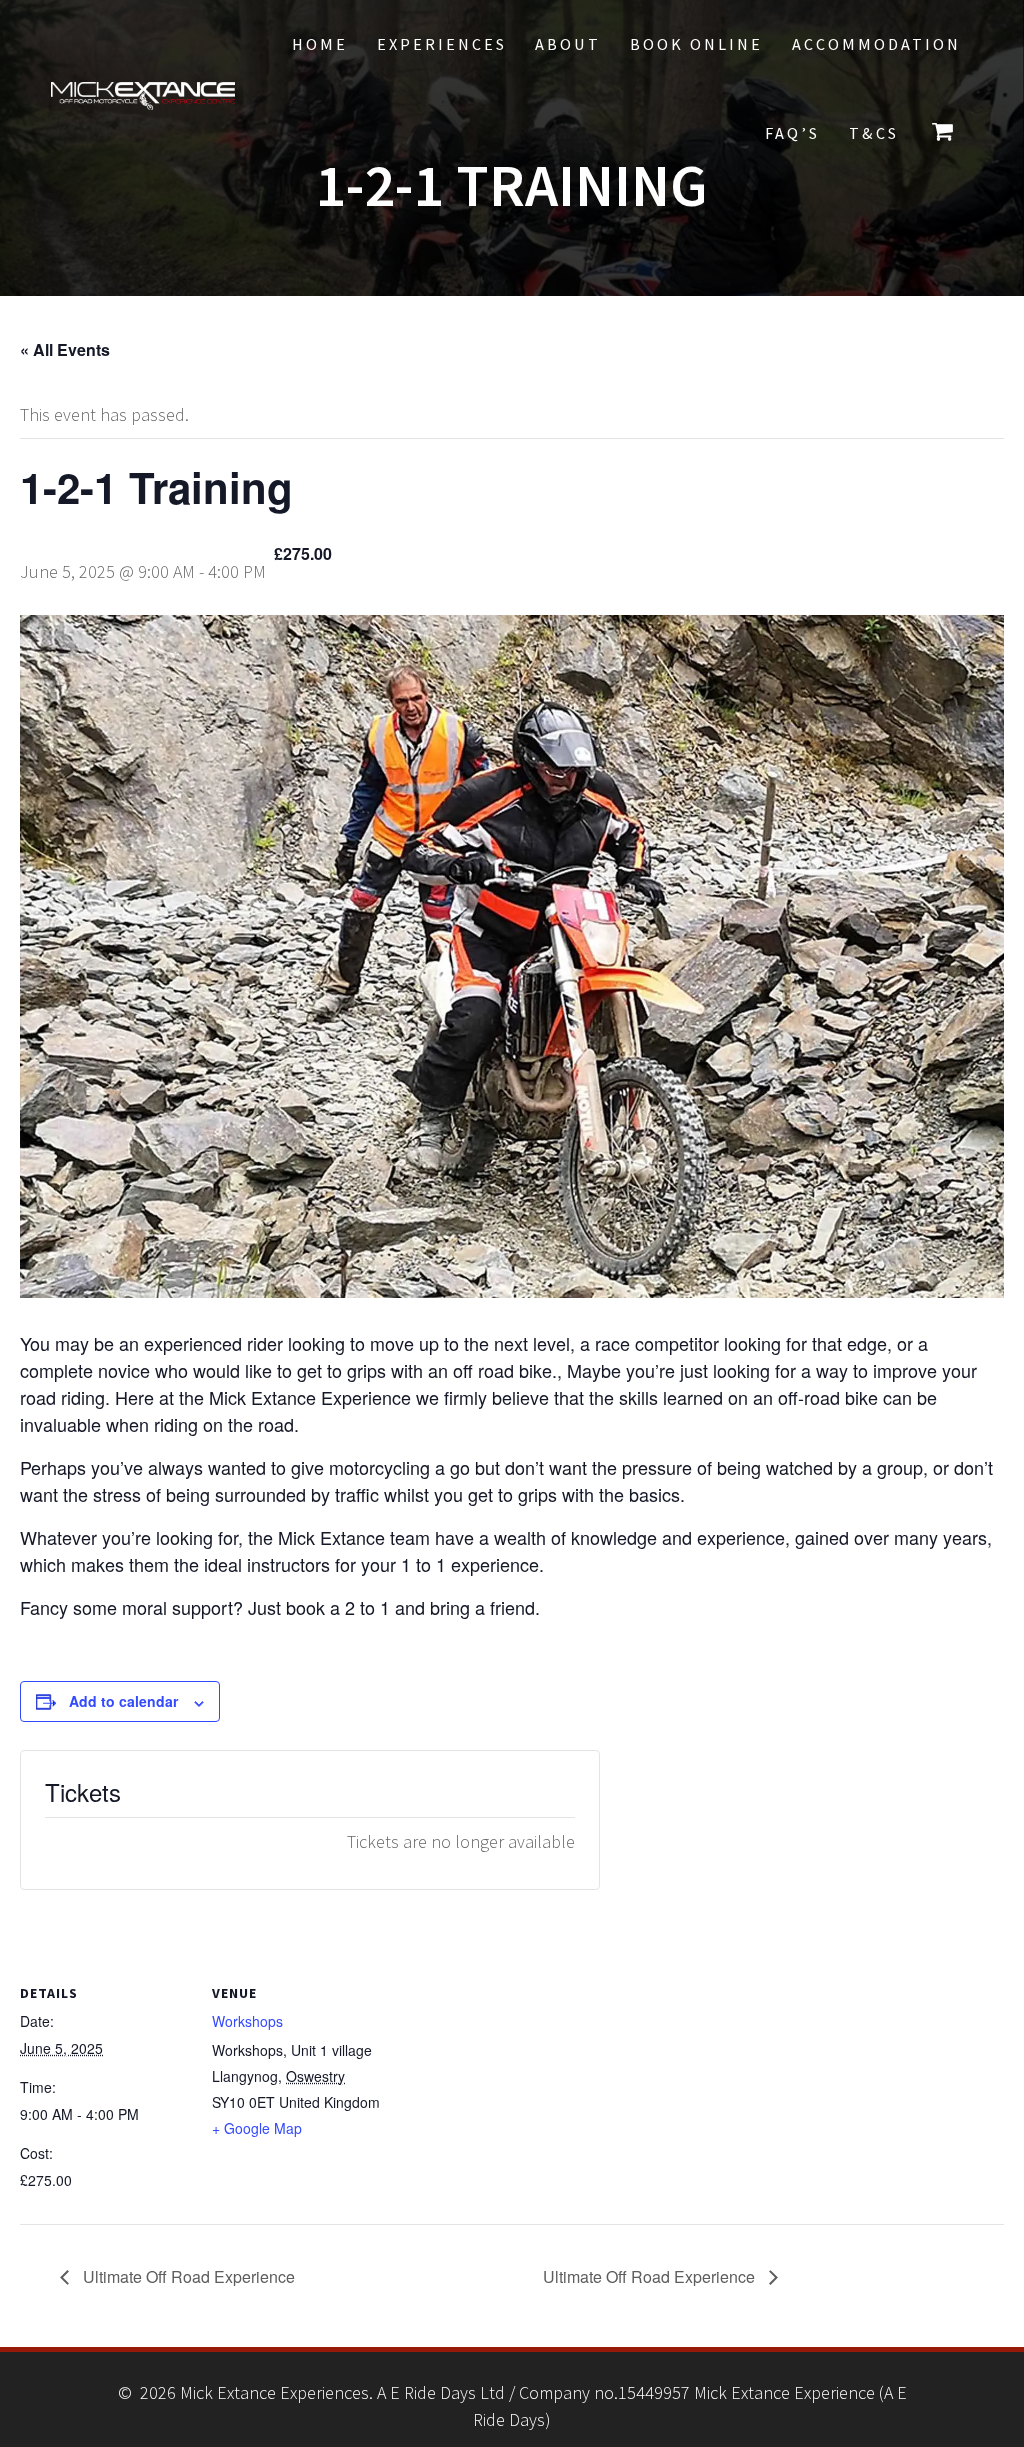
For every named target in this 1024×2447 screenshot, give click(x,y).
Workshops (247, 2021)
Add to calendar (123, 1701)
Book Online (696, 44)
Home (320, 44)
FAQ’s (792, 133)
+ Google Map (257, 2128)
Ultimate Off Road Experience (187, 2276)
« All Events (65, 349)
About (568, 44)
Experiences (442, 44)
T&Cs (874, 133)
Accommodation (876, 44)
